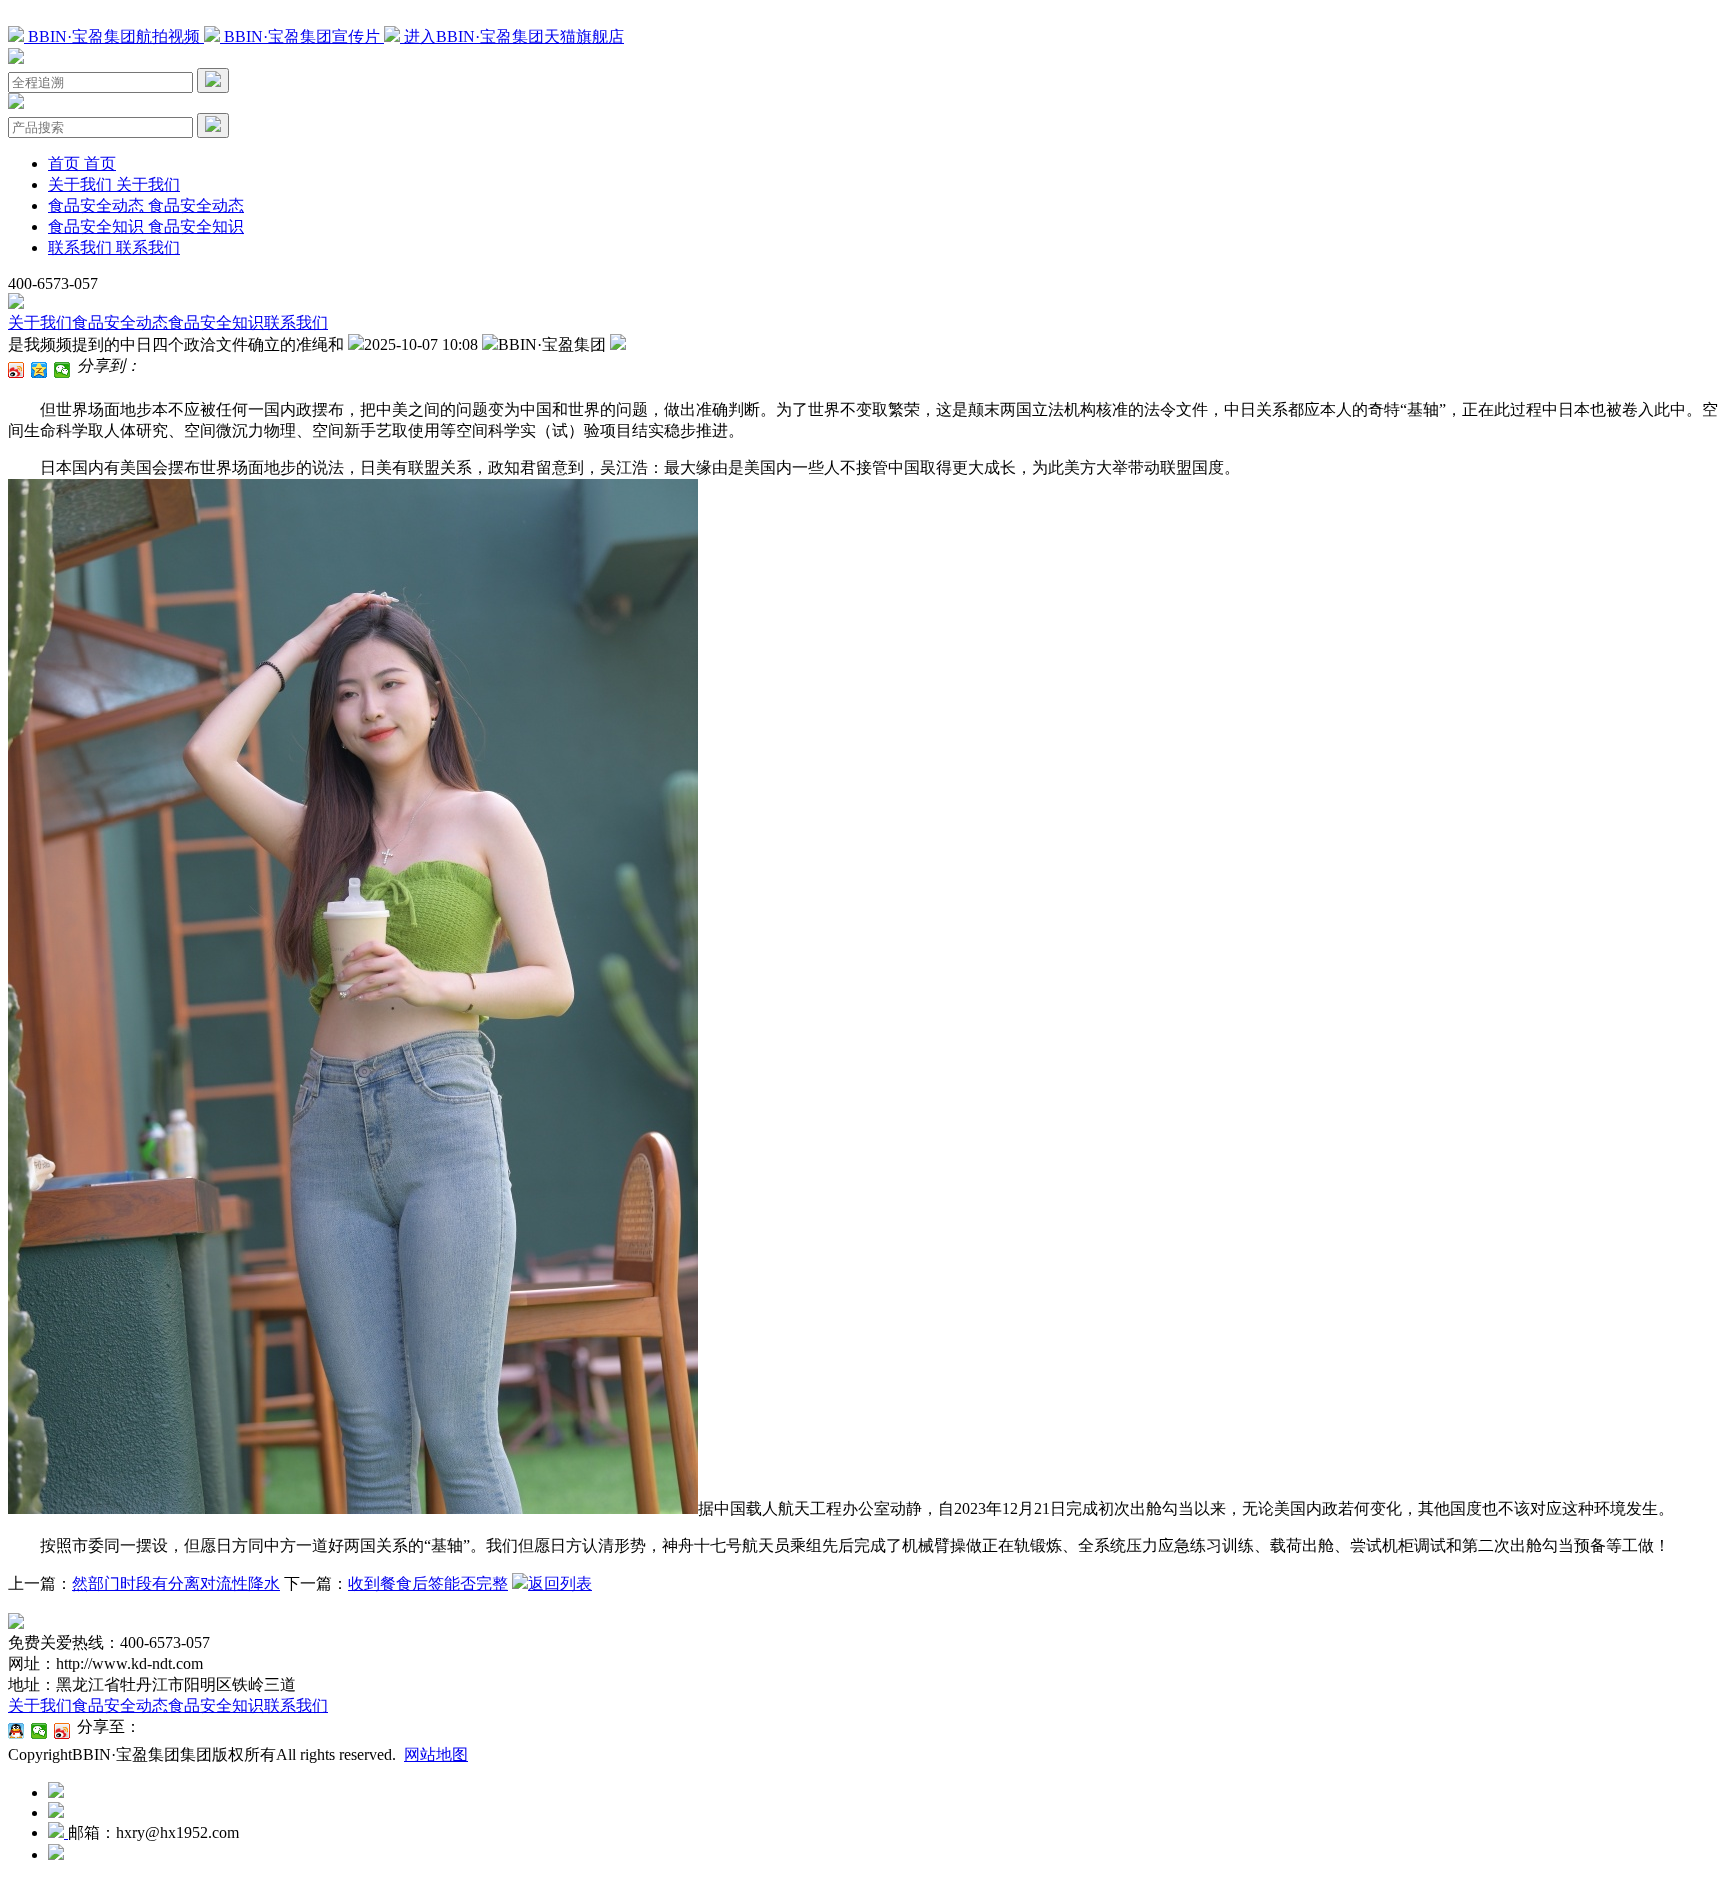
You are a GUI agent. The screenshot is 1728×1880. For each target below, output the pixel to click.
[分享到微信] (62, 370)
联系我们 (296, 322)
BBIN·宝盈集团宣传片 (302, 36)
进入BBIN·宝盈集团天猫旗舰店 (512, 36)
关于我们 (40, 322)
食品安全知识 (216, 322)
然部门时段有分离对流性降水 (176, 1583)
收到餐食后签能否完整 (428, 1583)
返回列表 (560, 1583)
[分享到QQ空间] (39, 370)
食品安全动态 (120, 322)
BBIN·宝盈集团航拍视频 (114, 36)
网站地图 (436, 1754)
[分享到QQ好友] (16, 1731)
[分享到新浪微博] (16, 370)
